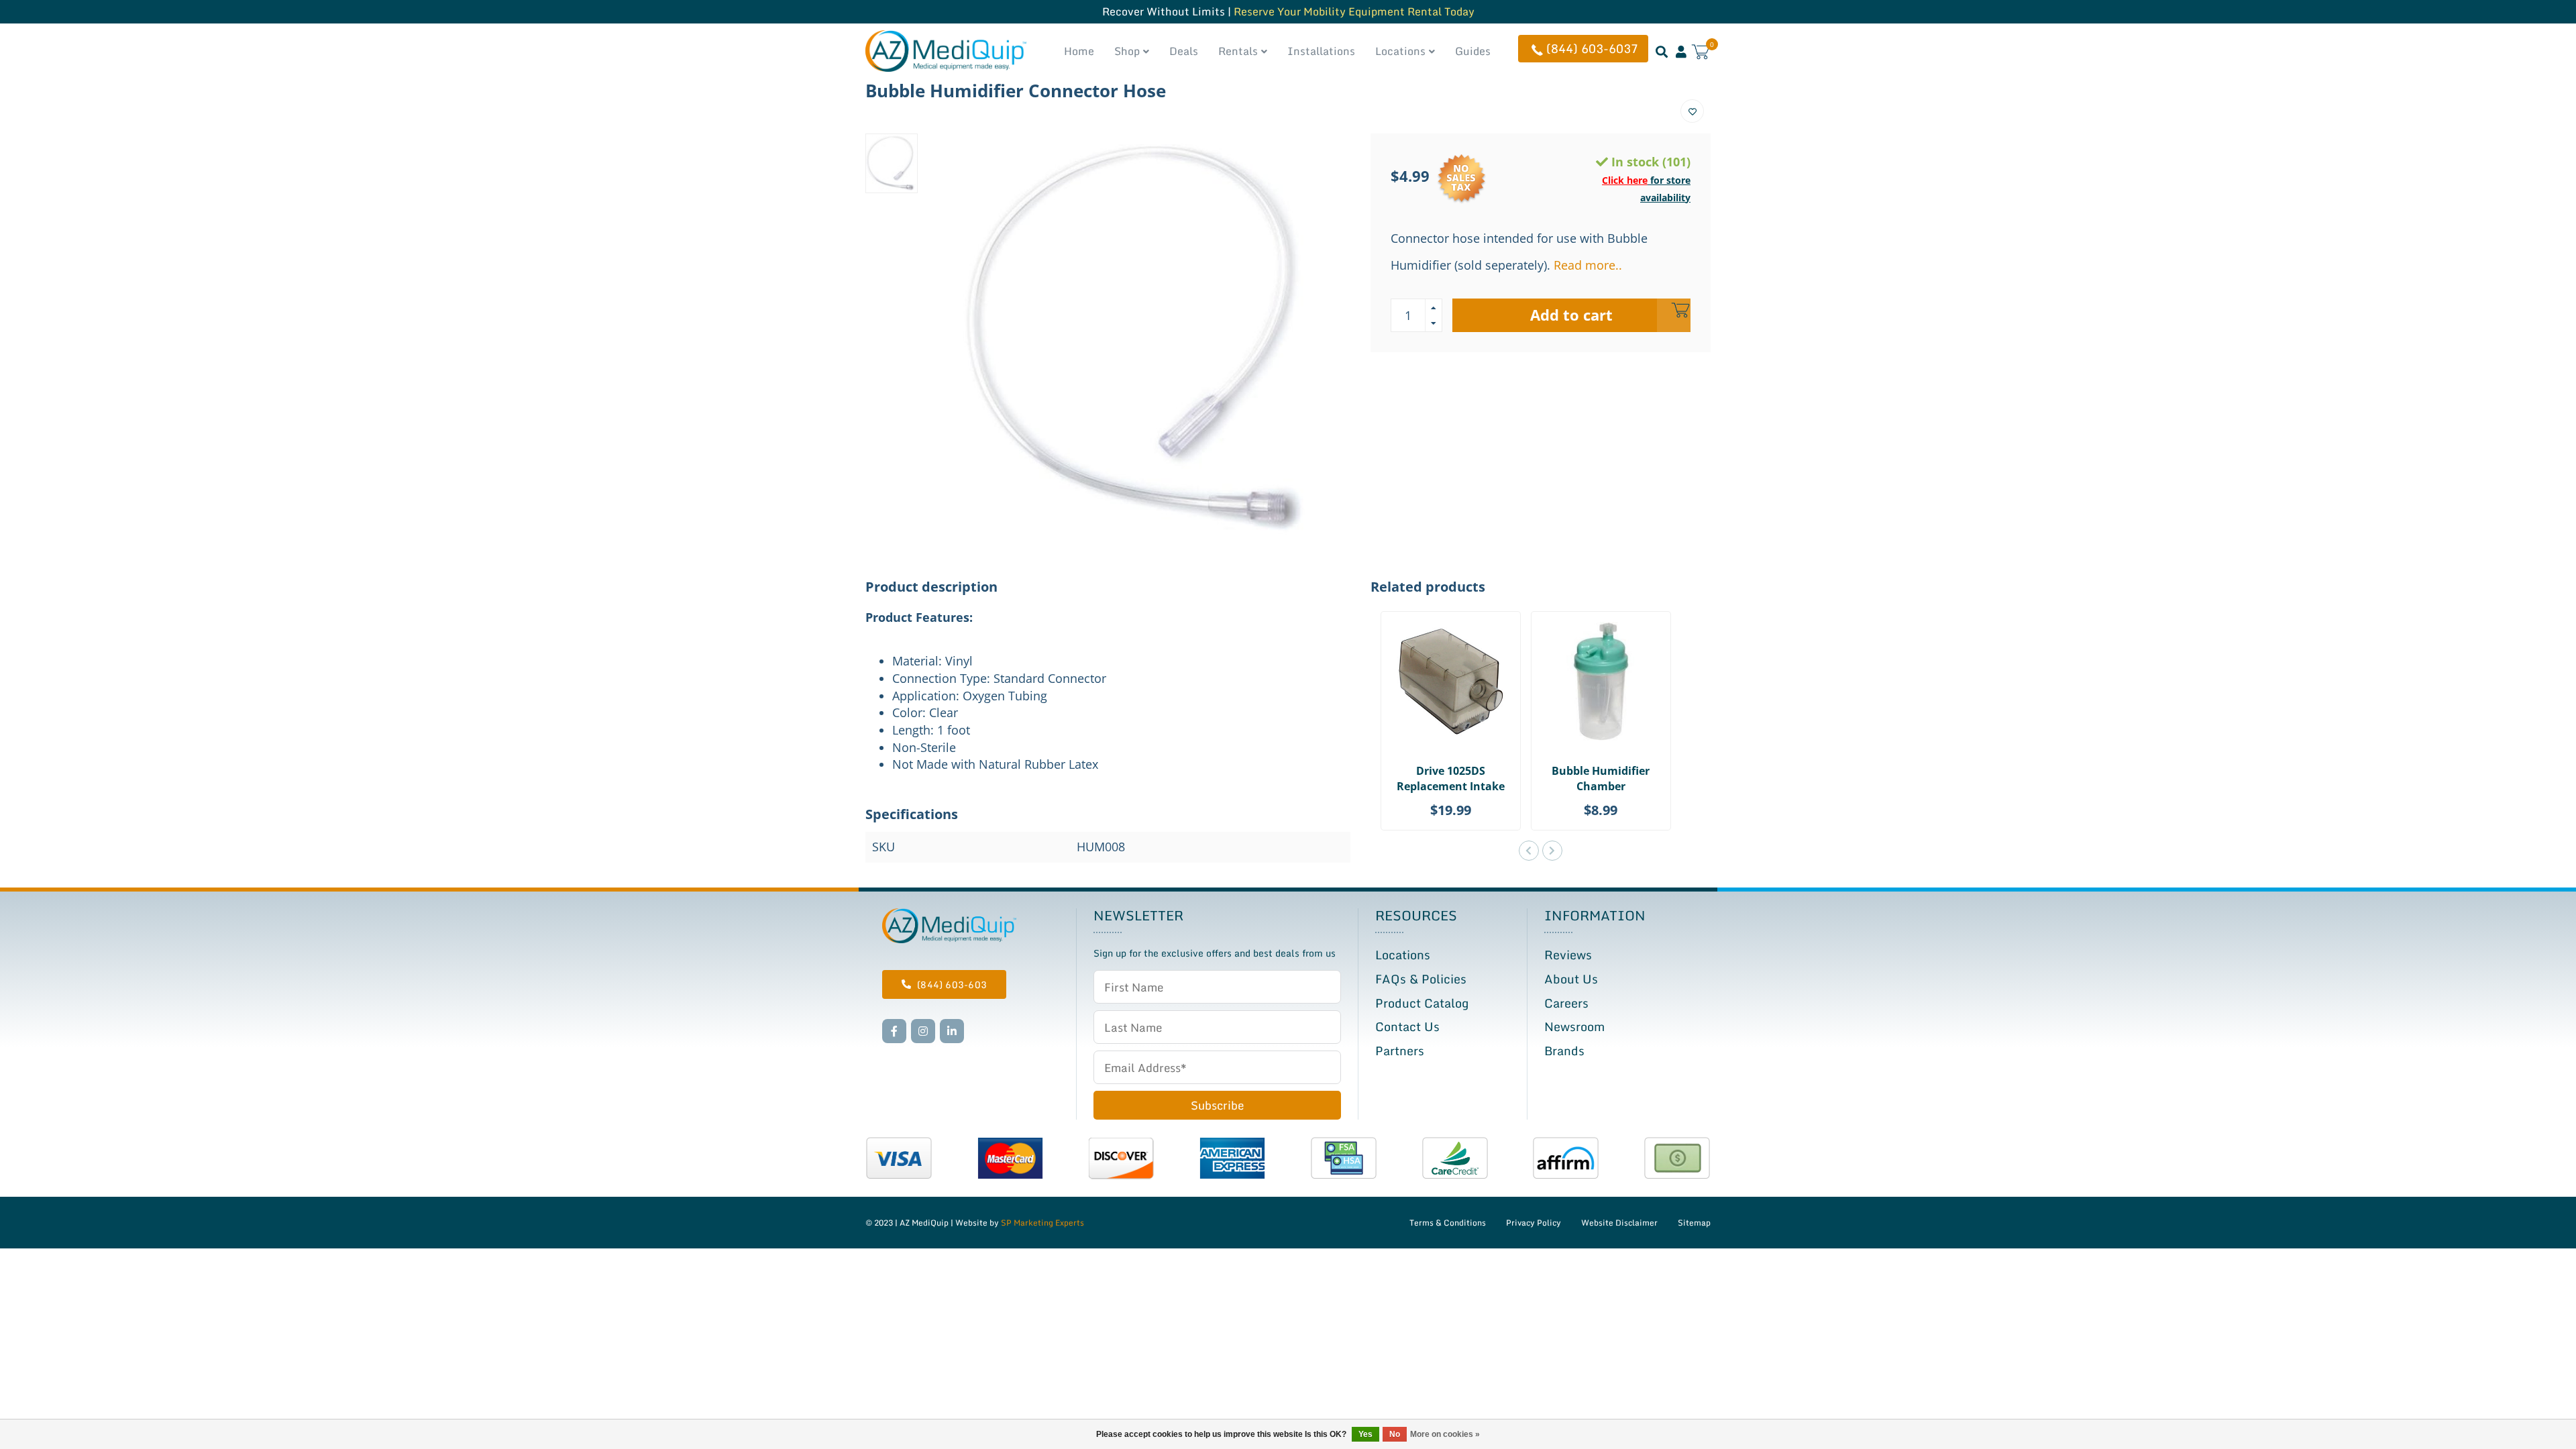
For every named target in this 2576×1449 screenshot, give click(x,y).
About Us (1571, 979)
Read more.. (1588, 265)
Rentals (1238, 51)
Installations (1321, 51)
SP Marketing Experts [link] (1042, 1223)
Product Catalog (1422, 1003)
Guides (1473, 51)
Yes (1365, 1434)
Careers (1566, 1003)
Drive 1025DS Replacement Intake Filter (1451, 786)
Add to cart (1571, 315)
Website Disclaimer (1619, 1223)
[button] (1529, 851)
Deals (1184, 51)
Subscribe (1217, 1105)
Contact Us (1407, 1026)
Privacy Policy (1534, 1223)
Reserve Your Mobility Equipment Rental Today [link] (1354, 11)
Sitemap (1694, 1223)
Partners (1400, 1051)
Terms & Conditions (1448, 1223)
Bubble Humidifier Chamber (1601, 779)
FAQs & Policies (1421, 979)
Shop (1127, 51)
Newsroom (1574, 1026)
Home (1079, 51)
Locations (1400, 51)
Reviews (1568, 955)
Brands (1564, 1051)
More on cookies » (1445, 1434)
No (1395, 1434)
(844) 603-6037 (1592, 48)
